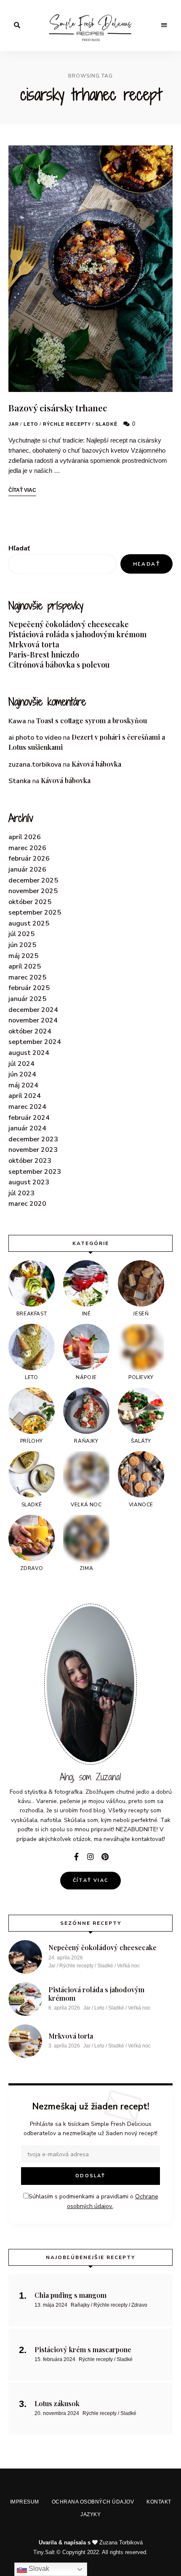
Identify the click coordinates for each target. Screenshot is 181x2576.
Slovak (38, 2569)
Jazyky (93, 1384)
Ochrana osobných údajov (90, 1365)
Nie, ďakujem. (91, 2548)
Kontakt (153, 1365)
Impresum (25, 1365)
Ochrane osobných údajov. (90, 1328)
